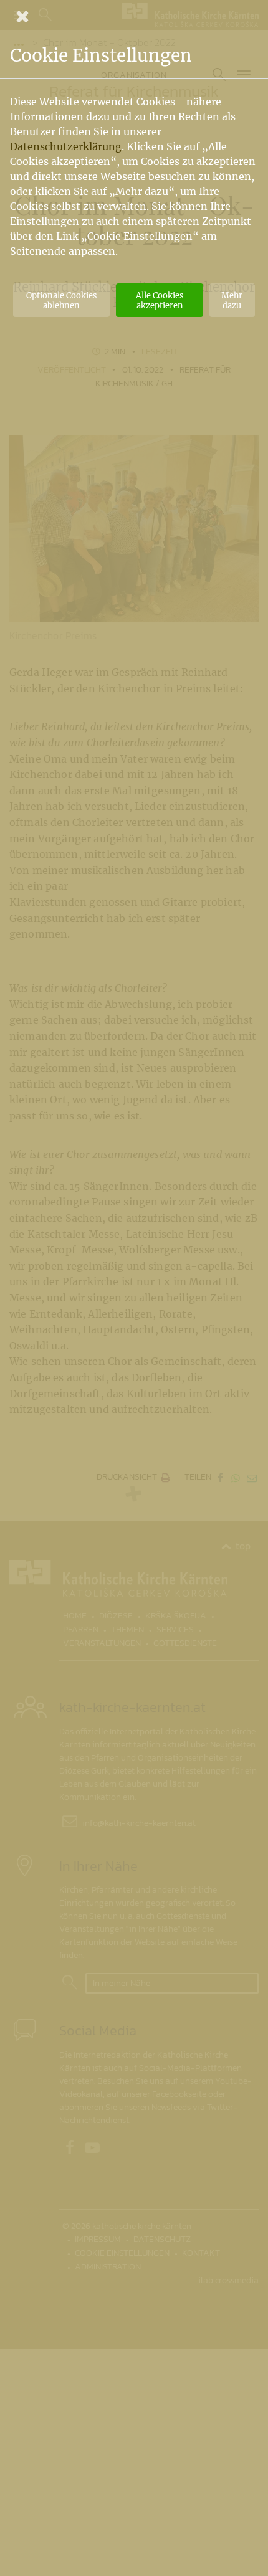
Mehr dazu (232, 300)
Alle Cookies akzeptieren (160, 300)
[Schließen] (134, 16)
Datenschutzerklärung (66, 146)
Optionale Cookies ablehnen (61, 300)
